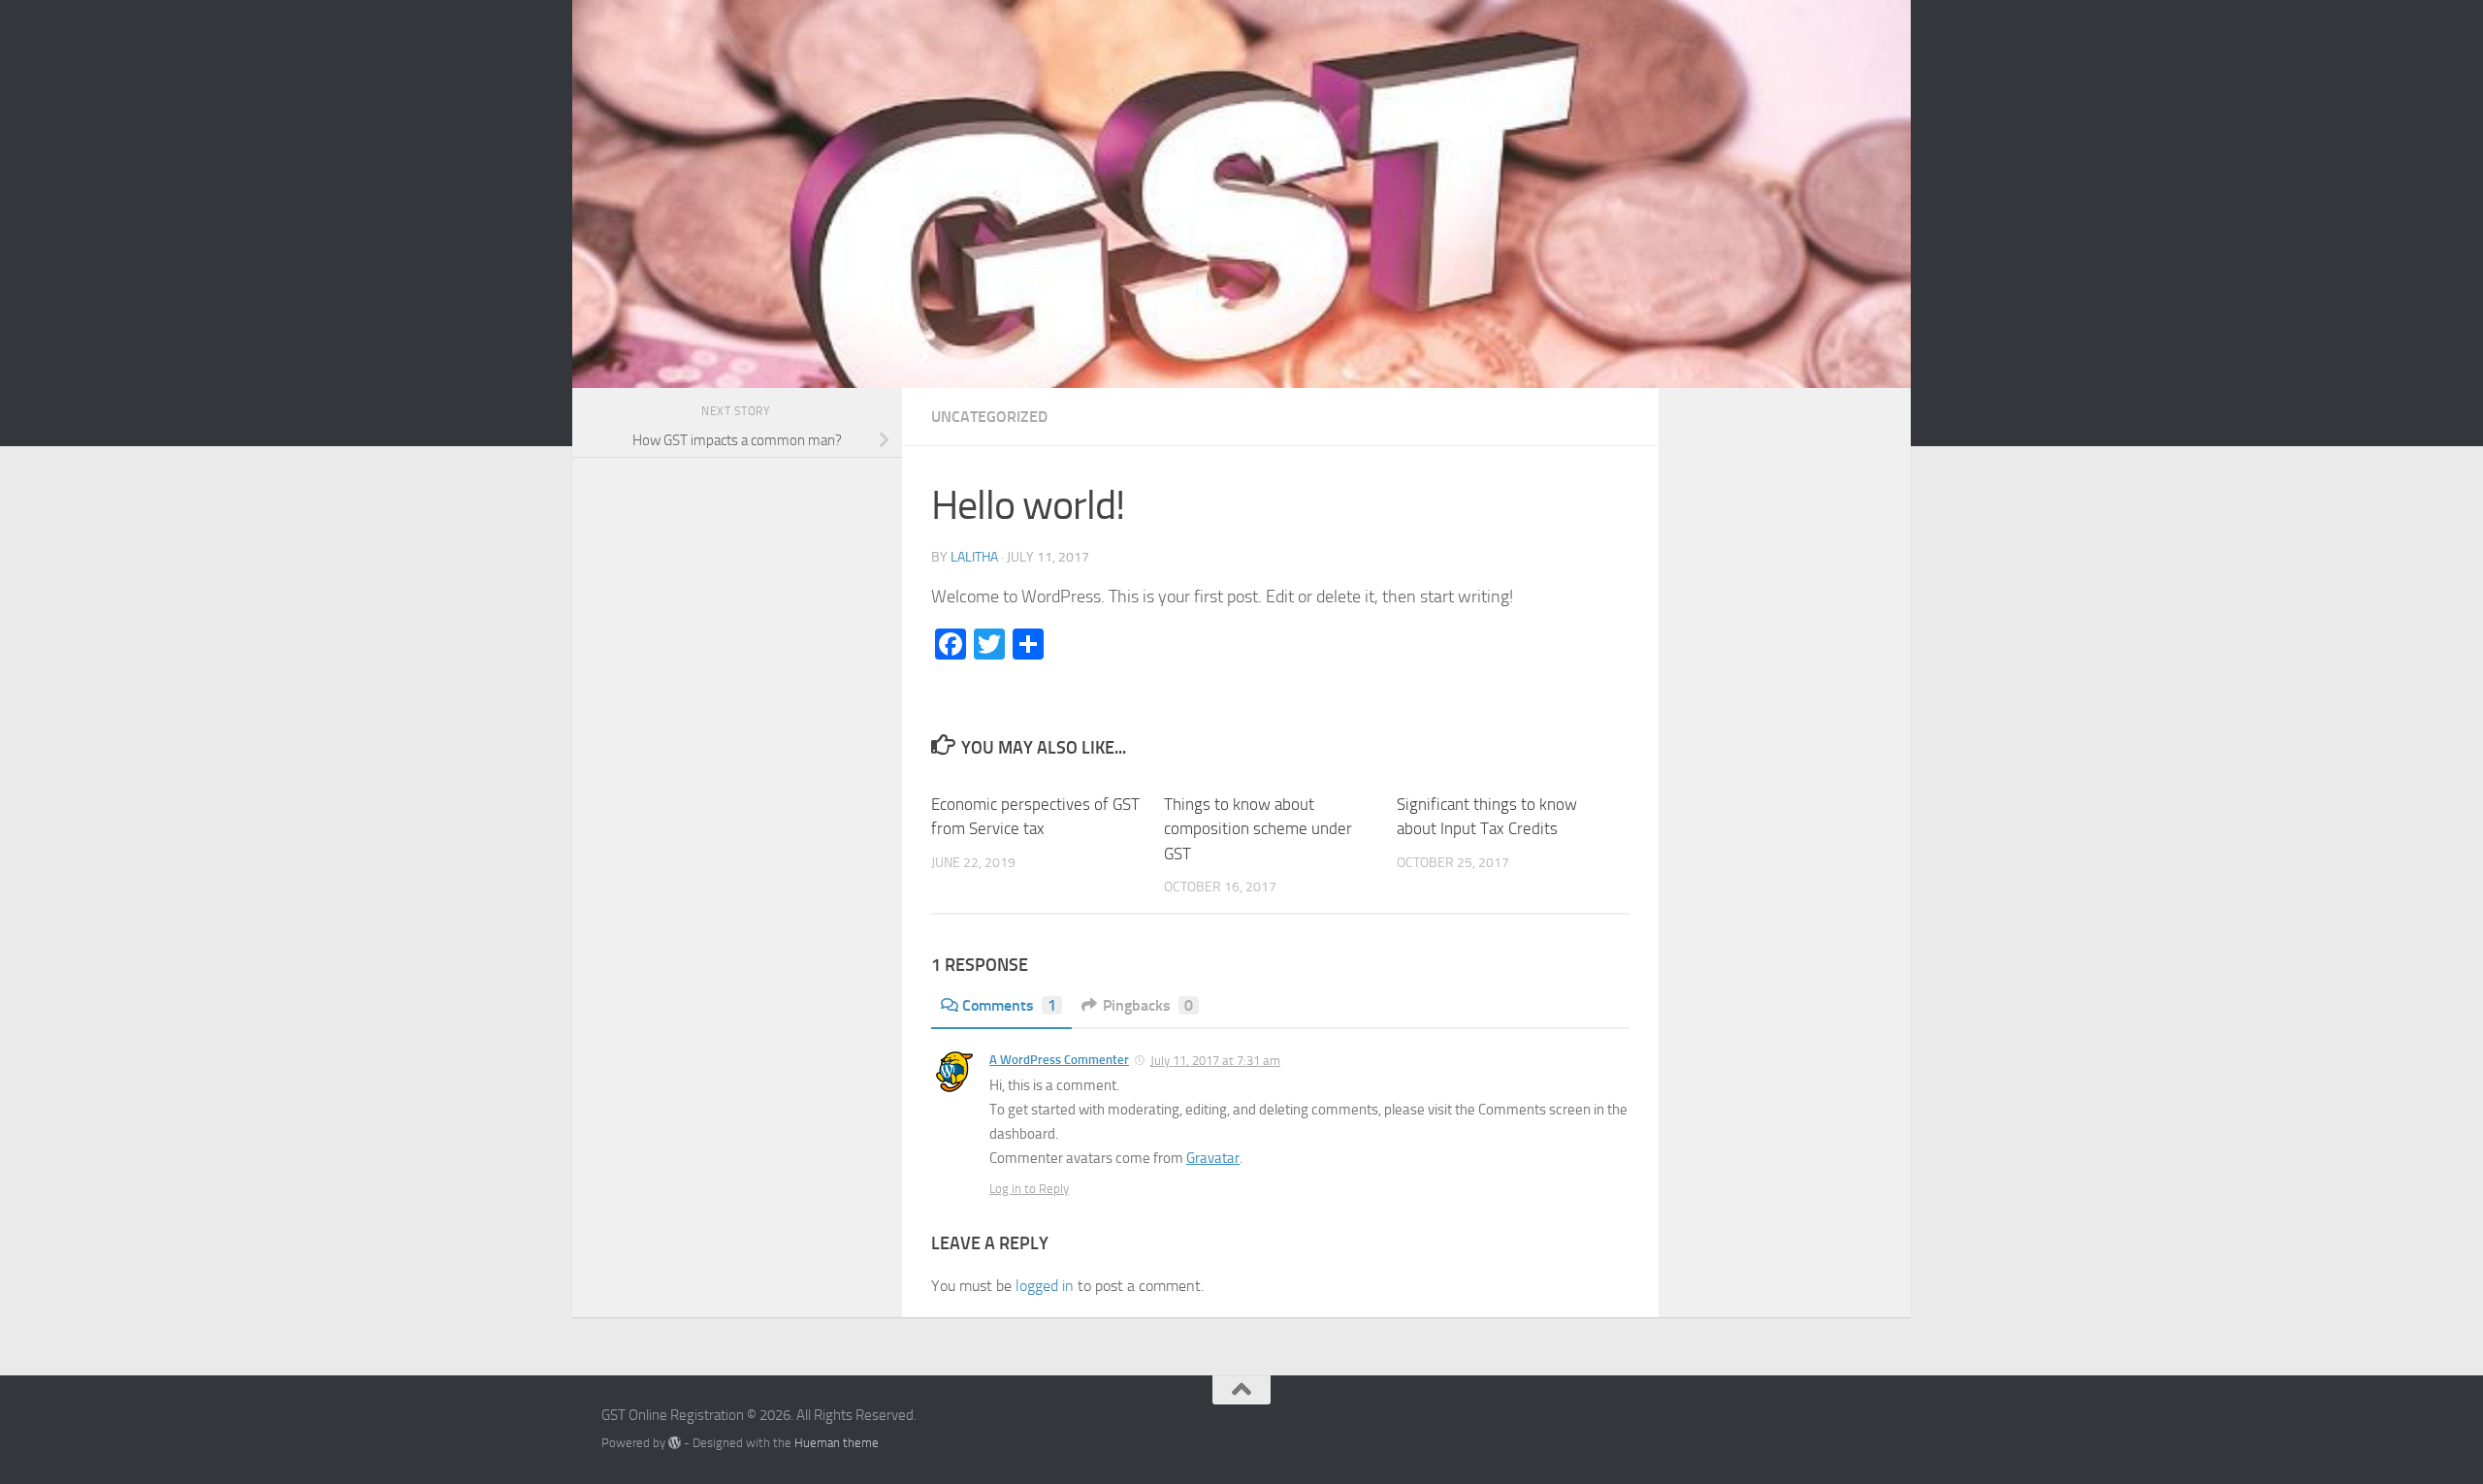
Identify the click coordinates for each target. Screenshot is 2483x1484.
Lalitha (974, 557)
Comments (1009, 1005)
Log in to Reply (1029, 1189)
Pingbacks (1148, 1005)
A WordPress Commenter (1059, 1060)
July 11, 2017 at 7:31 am (1215, 1061)
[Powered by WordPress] (675, 1443)
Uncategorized (989, 417)
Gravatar (1213, 1158)
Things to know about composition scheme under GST (1258, 829)
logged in (1045, 1286)
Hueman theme (837, 1443)
